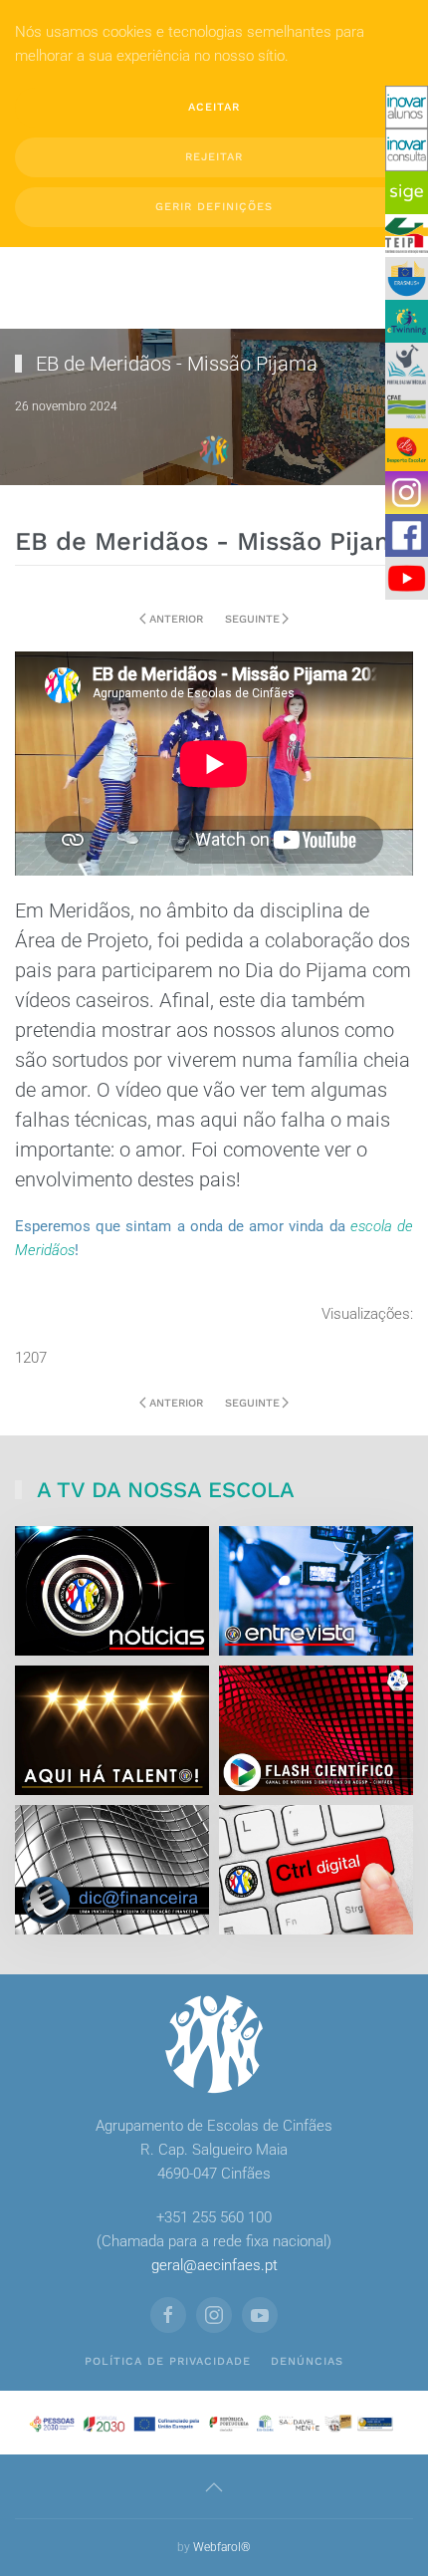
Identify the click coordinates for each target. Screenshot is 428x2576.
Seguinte (252, 619)
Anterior (176, 619)
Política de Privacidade (168, 2361)
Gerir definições (214, 207)
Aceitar (214, 107)
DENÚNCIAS (307, 2361)
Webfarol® (222, 2547)
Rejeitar (214, 157)
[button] (214, 2487)
